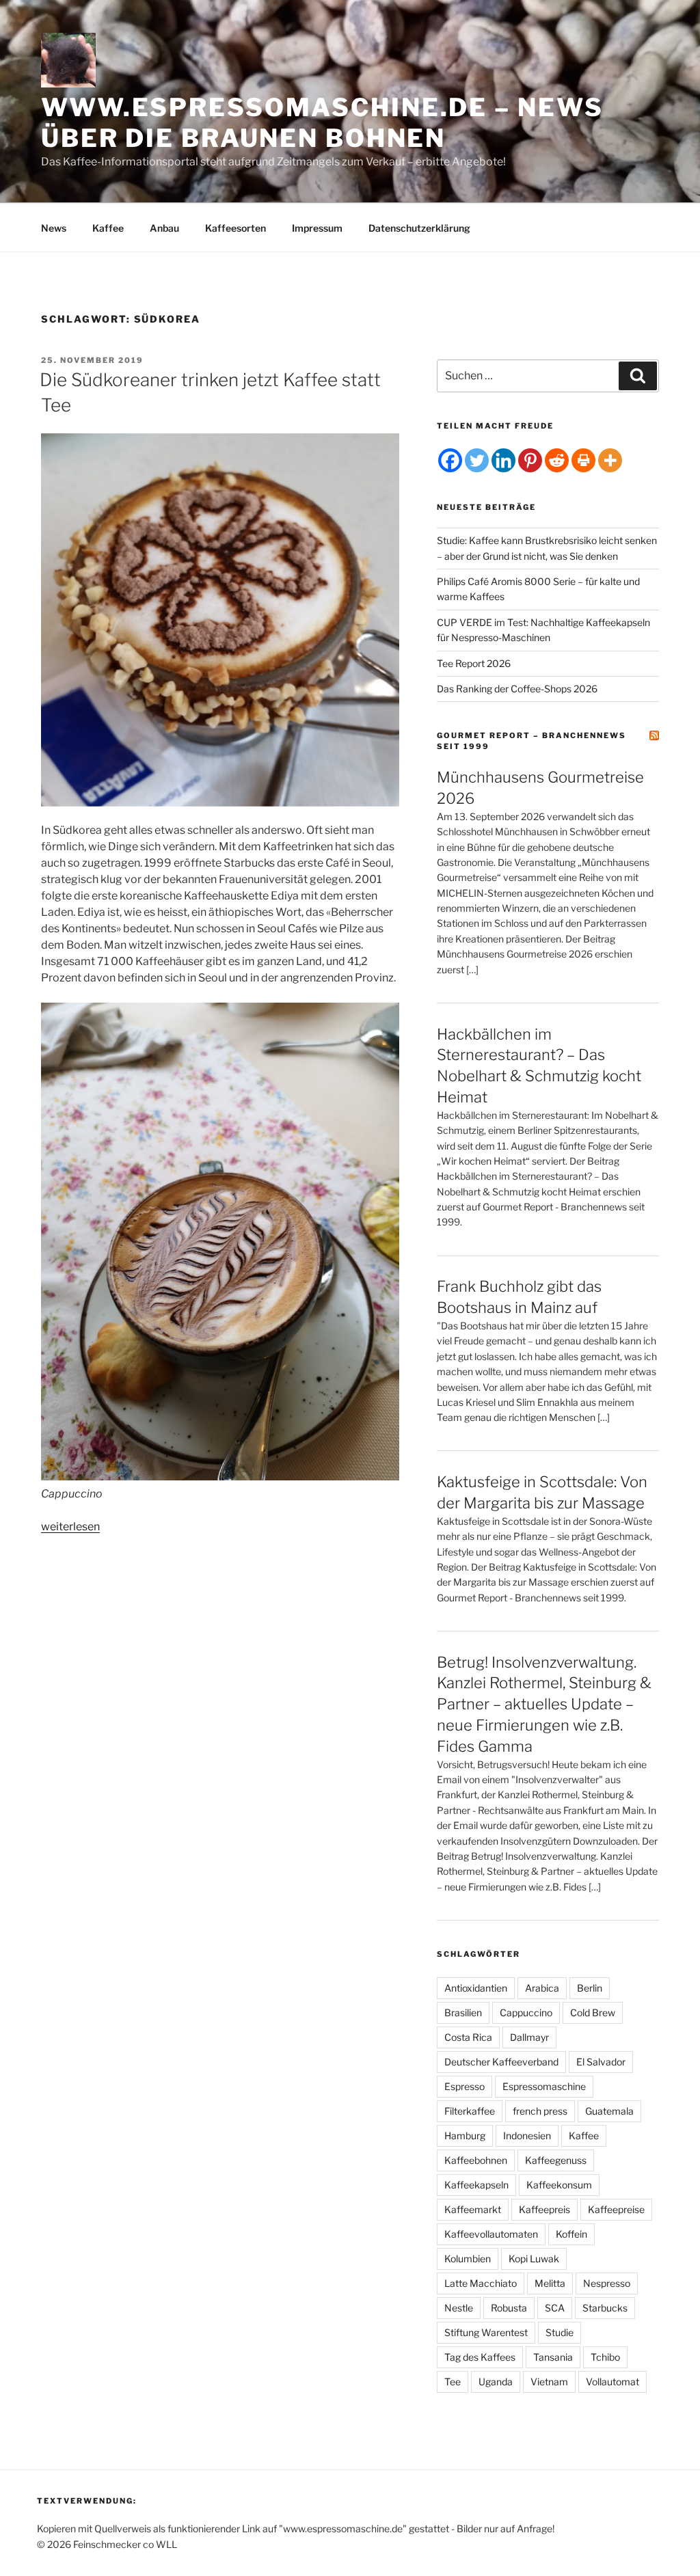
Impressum (317, 228)
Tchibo (605, 2357)
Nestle (459, 2308)
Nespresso (607, 2283)
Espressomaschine (544, 2086)
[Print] (583, 460)
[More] (610, 460)
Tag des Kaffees (480, 2357)
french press (540, 2111)
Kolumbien (468, 2259)
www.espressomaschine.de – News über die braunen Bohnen (322, 123)
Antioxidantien (476, 1988)
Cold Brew (593, 2012)
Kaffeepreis (544, 2209)
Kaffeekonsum (559, 2185)
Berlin (590, 1988)
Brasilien (463, 2012)
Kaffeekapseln (476, 2185)
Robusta (509, 2308)
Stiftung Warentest (486, 2332)
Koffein (571, 2234)
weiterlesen (70, 1527)
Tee (453, 2382)
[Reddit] (557, 460)
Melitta (550, 2283)
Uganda (496, 2382)
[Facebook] (450, 460)
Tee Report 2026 (474, 663)
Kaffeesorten (235, 228)
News (54, 228)
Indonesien (527, 2136)
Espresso (465, 2086)
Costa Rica (468, 2037)
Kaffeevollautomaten (491, 2234)
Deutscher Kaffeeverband (501, 2062)
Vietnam (549, 2382)
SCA (555, 2308)
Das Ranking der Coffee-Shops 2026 (517, 689)
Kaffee (108, 228)
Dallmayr (529, 2037)
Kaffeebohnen (476, 2160)
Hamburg (465, 2136)
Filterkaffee (470, 2111)
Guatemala (609, 2111)
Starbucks (605, 2308)
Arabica (542, 1988)
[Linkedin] (503, 460)
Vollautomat (612, 2382)
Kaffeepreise (616, 2209)
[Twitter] (477, 460)
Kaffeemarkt (473, 2209)
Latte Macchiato (481, 2283)
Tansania (553, 2357)
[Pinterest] (530, 460)
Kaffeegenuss (556, 2160)
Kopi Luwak (534, 2259)
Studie (560, 2332)
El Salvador (601, 2062)
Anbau (164, 228)
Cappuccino (526, 2012)
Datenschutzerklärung (419, 228)
